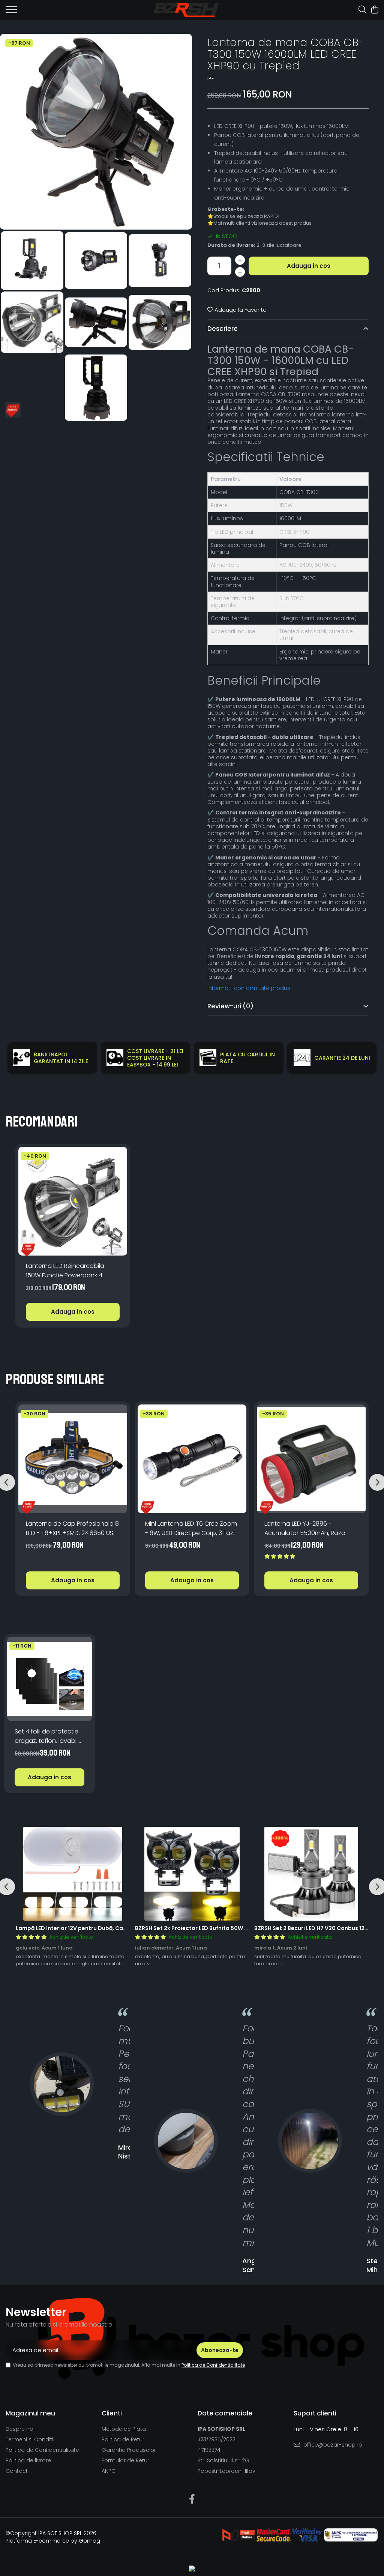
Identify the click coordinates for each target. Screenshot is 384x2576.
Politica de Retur (123, 2439)
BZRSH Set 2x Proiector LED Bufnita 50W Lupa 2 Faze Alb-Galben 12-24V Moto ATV (247, 1928)
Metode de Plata (124, 2429)
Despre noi (20, 2429)
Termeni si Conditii (30, 2439)
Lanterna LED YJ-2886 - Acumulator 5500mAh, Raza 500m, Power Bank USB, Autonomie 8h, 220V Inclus (305, 1528)
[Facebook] (192, 2499)
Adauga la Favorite (240, 310)
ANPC (109, 2471)
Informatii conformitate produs (249, 988)
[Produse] (11, 12)
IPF (211, 79)
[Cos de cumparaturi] (374, 10)
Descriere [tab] (223, 329)
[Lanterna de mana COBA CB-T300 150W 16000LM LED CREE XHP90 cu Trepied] (96, 132)
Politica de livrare (28, 2460)
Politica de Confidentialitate (213, 2365)
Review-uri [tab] (230, 1006)
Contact (17, 2471)
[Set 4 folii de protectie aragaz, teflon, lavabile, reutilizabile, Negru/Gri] (49, 1679)
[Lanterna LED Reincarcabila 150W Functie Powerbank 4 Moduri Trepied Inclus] (73, 1201)
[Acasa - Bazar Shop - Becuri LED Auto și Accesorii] (186, 10)
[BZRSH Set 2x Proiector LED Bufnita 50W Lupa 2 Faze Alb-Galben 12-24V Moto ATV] (192, 1874)
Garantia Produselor (129, 2450)
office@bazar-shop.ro (332, 2445)
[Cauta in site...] (362, 10)
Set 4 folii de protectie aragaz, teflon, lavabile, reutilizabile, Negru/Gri (49, 1736)
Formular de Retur (125, 2460)
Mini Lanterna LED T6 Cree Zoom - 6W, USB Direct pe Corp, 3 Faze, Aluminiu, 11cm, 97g (192, 1528)
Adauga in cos (309, 266)
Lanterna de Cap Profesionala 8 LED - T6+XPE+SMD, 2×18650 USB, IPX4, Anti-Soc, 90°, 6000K (72, 1528)
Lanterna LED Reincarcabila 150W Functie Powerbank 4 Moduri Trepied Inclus (65, 1271)
